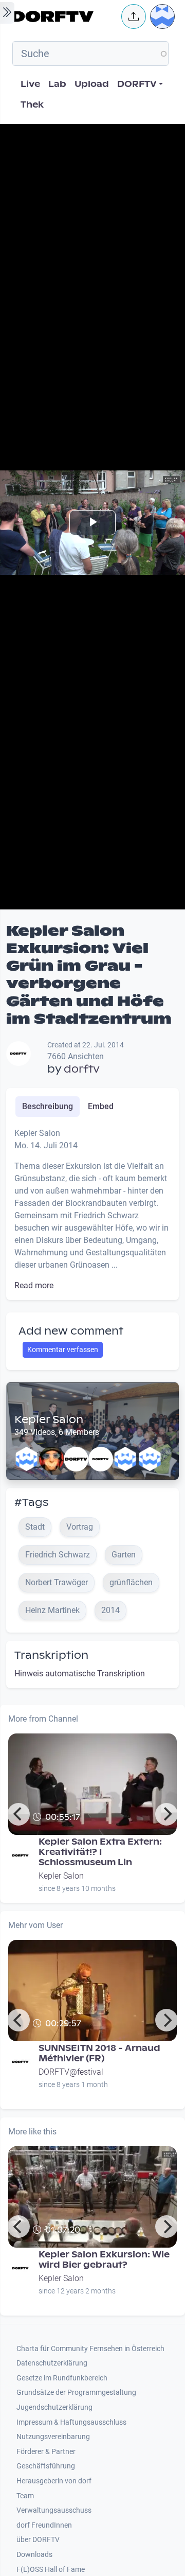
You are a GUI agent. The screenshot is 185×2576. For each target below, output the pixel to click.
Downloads (34, 2555)
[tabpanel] (92, 1210)
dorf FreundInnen (44, 2525)
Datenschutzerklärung (52, 2363)
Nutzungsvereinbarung (53, 2437)
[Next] (166, 1814)
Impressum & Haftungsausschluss (71, 2422)
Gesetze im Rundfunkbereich (62, 2378)
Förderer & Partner (46, 2452)
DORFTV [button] (137, 84)
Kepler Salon (49, 1420)
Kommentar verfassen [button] (63, 1350)
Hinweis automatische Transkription (80, 1673)
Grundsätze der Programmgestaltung (76, 2393)
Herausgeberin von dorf (54, 2481)
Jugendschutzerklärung (54, 2407)
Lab (57, 84)
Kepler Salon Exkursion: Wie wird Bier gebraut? (104, 2260)
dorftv (82, 1069)
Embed (101, 1106)
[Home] (64, 16)
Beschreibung (48, 1106)
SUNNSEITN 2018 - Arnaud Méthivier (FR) (99, 2053)
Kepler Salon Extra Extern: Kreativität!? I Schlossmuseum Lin (100, 1852)
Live (30, 84)
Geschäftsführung (46, 2466)
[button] (134, 16)
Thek (32, 105)
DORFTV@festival (71, 2072)
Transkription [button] (51, 1655)
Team (25, 2496)
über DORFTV (38, 2540)
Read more (34, 1285)
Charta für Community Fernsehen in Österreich (90, 2349)
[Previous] (18, 1814)
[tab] (48, 1107)
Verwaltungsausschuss (54, 2510)
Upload (92, 84)
